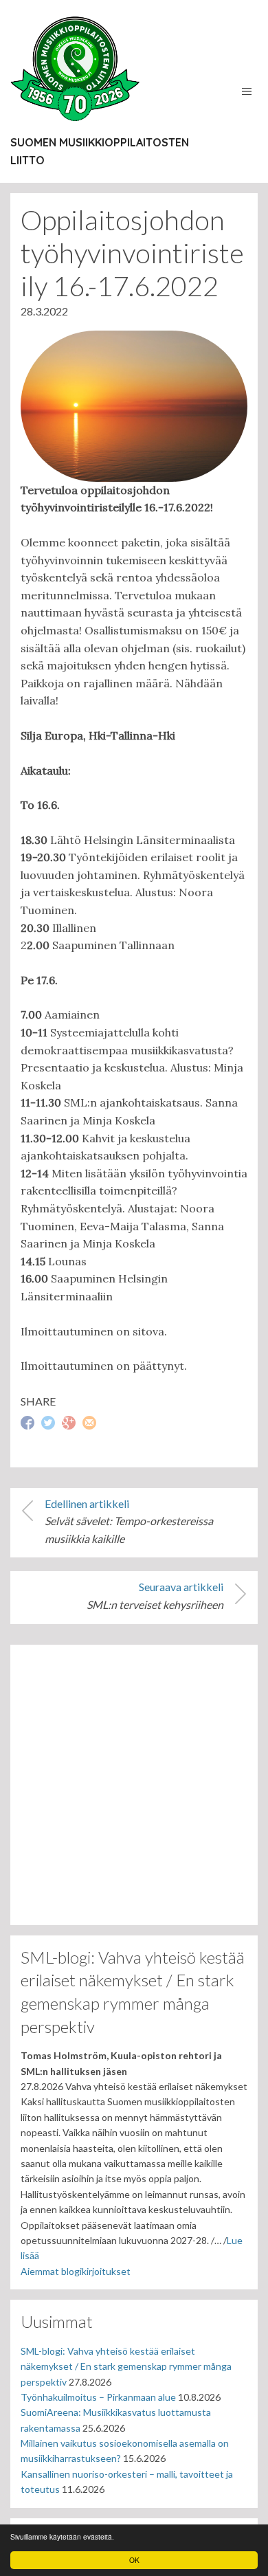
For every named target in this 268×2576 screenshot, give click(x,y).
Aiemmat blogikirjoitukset (76, 2271)
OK (134, 2560)
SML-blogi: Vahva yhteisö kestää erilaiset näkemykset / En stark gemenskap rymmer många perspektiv (126, 2366)
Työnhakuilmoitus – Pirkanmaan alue (98, 2397)
